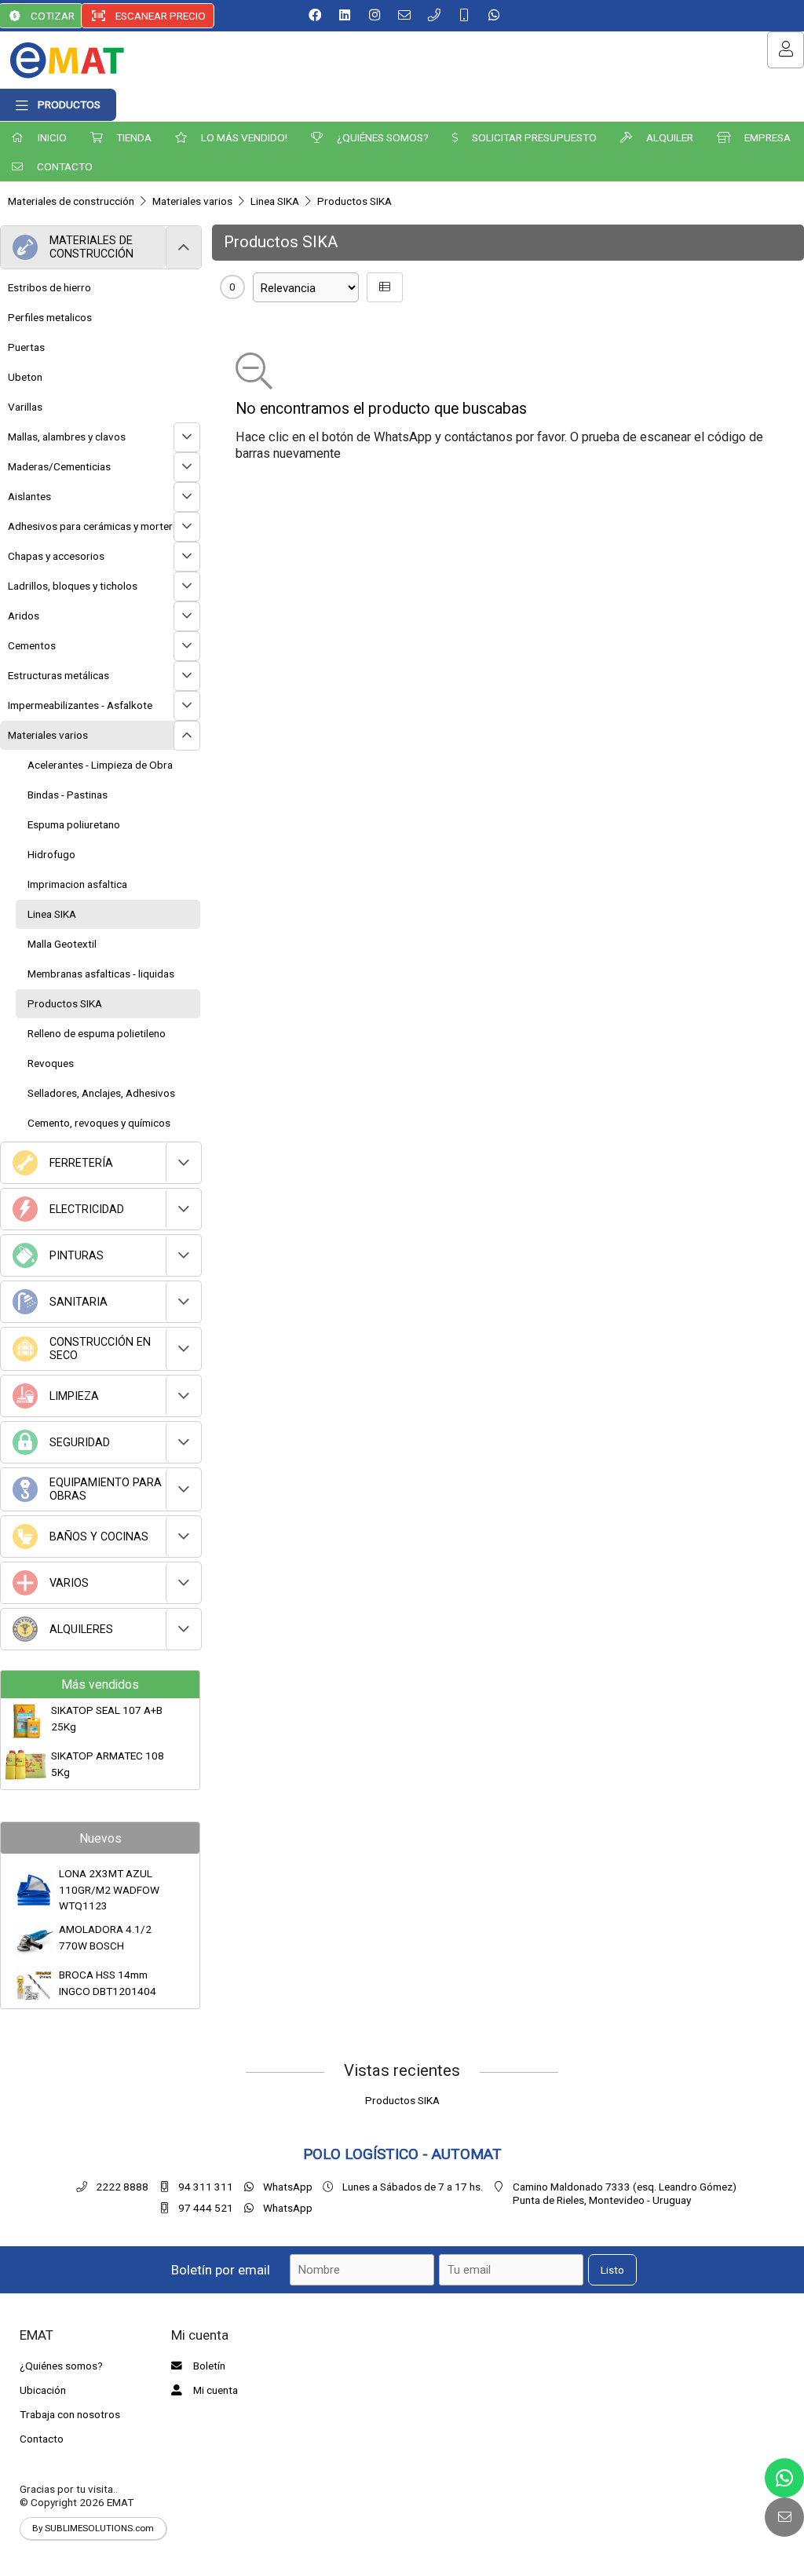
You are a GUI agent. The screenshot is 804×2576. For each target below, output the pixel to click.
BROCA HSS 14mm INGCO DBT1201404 (108, 1982)
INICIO (51, 137)
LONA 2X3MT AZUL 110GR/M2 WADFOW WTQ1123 (109, 1889)
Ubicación (43, 2390)
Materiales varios (192, 201)
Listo (612, 2270)
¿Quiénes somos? (61, 2366)
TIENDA (133, 137)
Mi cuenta (214, 2390)
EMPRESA (766, 137)
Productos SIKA (354, 201)
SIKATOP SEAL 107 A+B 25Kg (107, 1718)
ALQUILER (669, 137)
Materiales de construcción (71, 201)
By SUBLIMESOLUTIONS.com (93, 2528)
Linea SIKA (275, 201)
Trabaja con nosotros (70, 2414)
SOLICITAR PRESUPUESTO (533, 137)
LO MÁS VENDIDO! (243, 137)
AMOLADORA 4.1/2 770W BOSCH (105, 1937)
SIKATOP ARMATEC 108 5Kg (108, 1763)
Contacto (42, 2439)
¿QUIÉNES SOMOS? (382, 137)
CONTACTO (64, 166)
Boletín (208, 2366)
